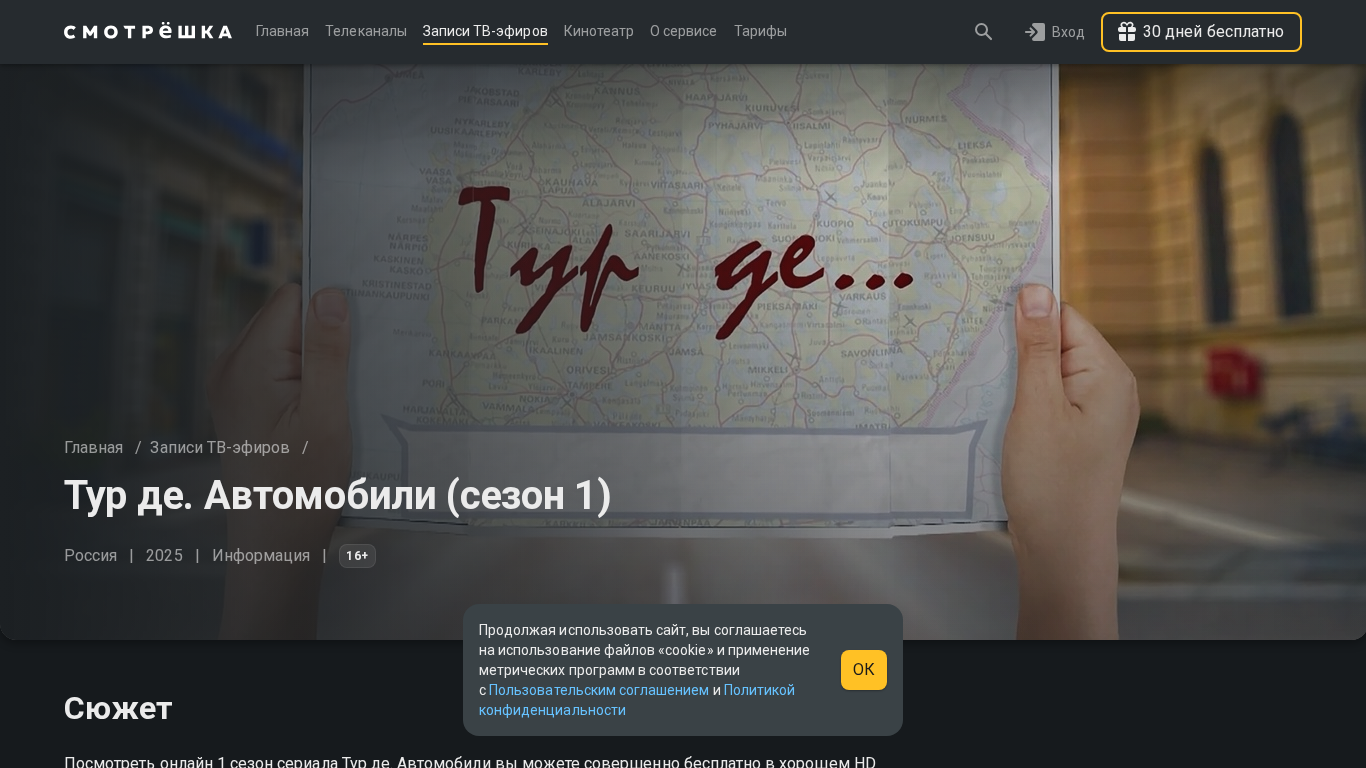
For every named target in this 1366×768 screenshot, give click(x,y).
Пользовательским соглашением (599, 690)
